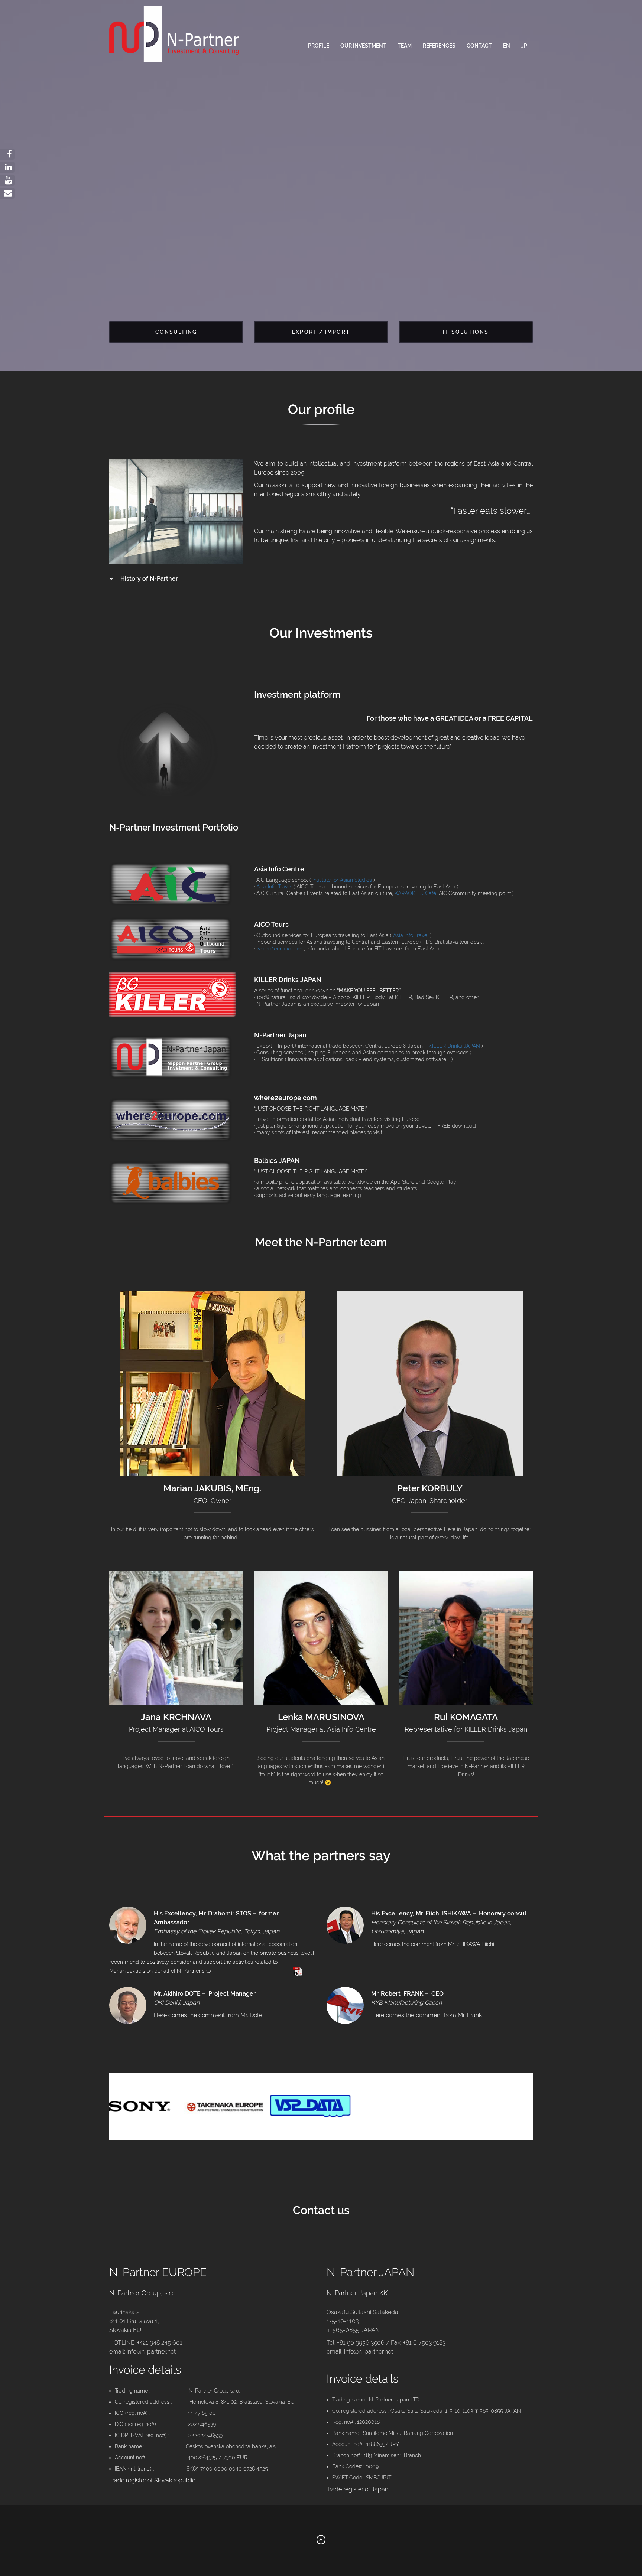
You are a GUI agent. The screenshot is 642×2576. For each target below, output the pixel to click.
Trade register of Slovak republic (152, 2480)
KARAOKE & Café (415, 893)
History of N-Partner (148, 579)
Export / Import (321, 332)
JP (524, 46)
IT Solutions (466, 332)
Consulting (176, 332)
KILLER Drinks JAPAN (454, 1046)
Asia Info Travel (274, 887)
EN (507, 46)
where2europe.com (279, 949)
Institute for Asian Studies (341, 880)
